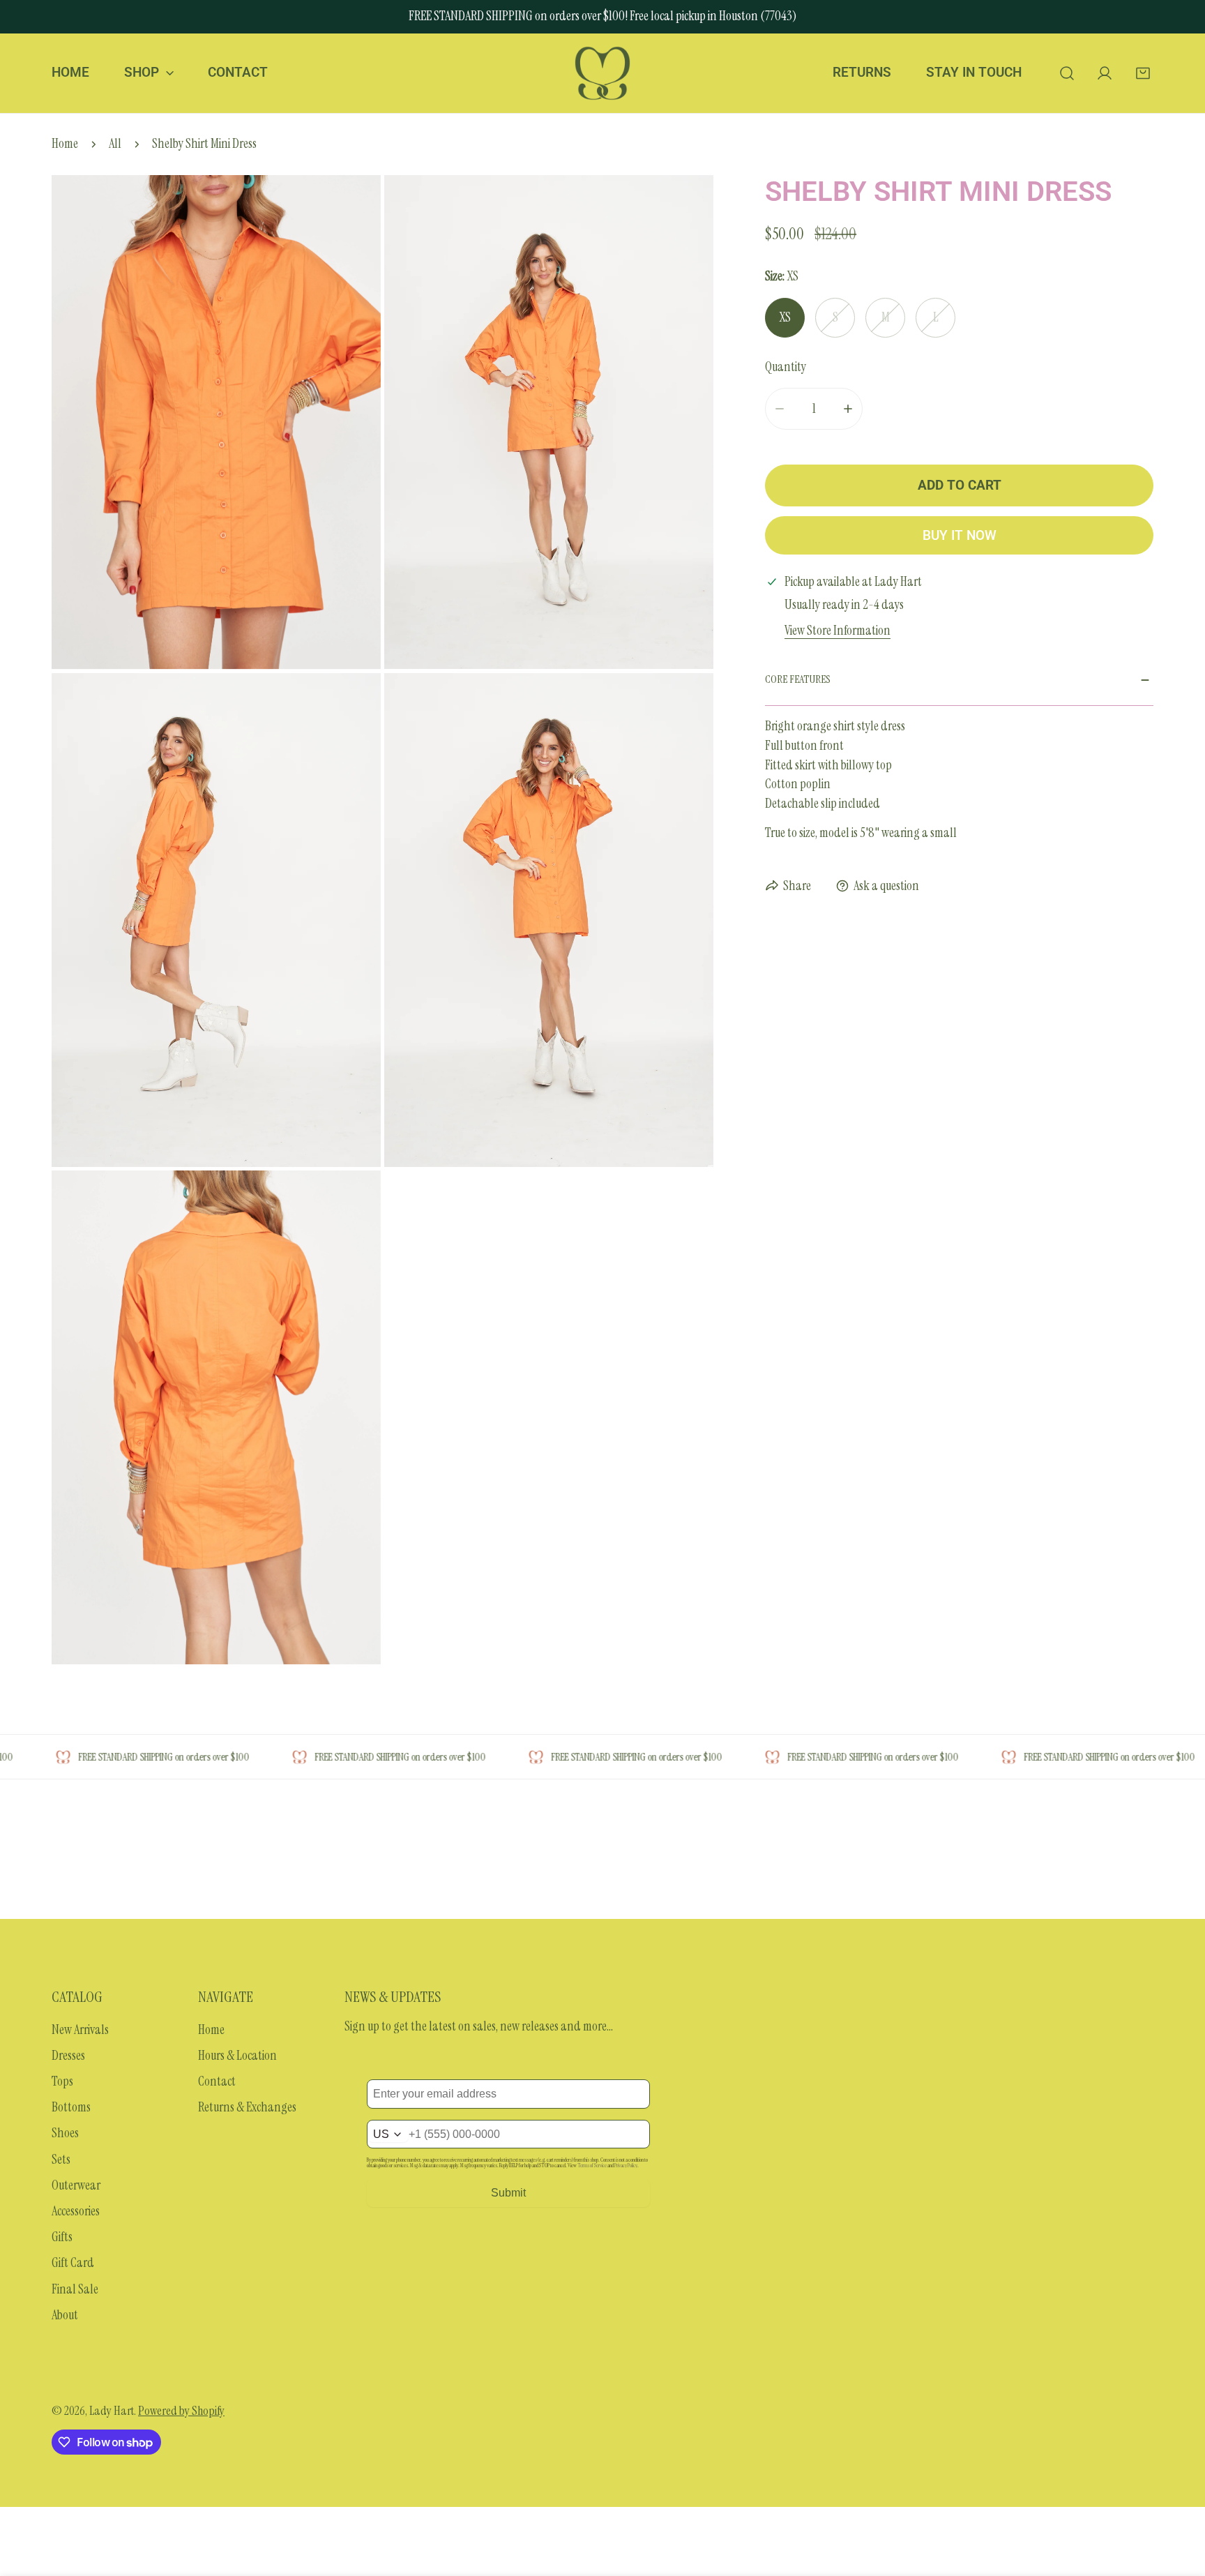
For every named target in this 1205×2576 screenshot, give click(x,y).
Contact (217, 2081)
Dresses (68, 2056)
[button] (1143, 73)
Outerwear (76, 2185)
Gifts (62, 2237)
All (115, 144)
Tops (62, 2081)
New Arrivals (80, 2030)
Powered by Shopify (181, 2411)
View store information (838, 631)
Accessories (76, 2211)
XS (785, 318)
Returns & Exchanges (247, 2107)
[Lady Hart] (602, 73)
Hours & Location (237, 2056)
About (65, 2315)
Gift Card (73, 2263)
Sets (61, 2160)
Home (65, 144)
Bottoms (71, 2107)
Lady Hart (112, 2411)
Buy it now (960, 536)
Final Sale (75, 2289)
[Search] (1067, 73)
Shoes (65, 2133)
